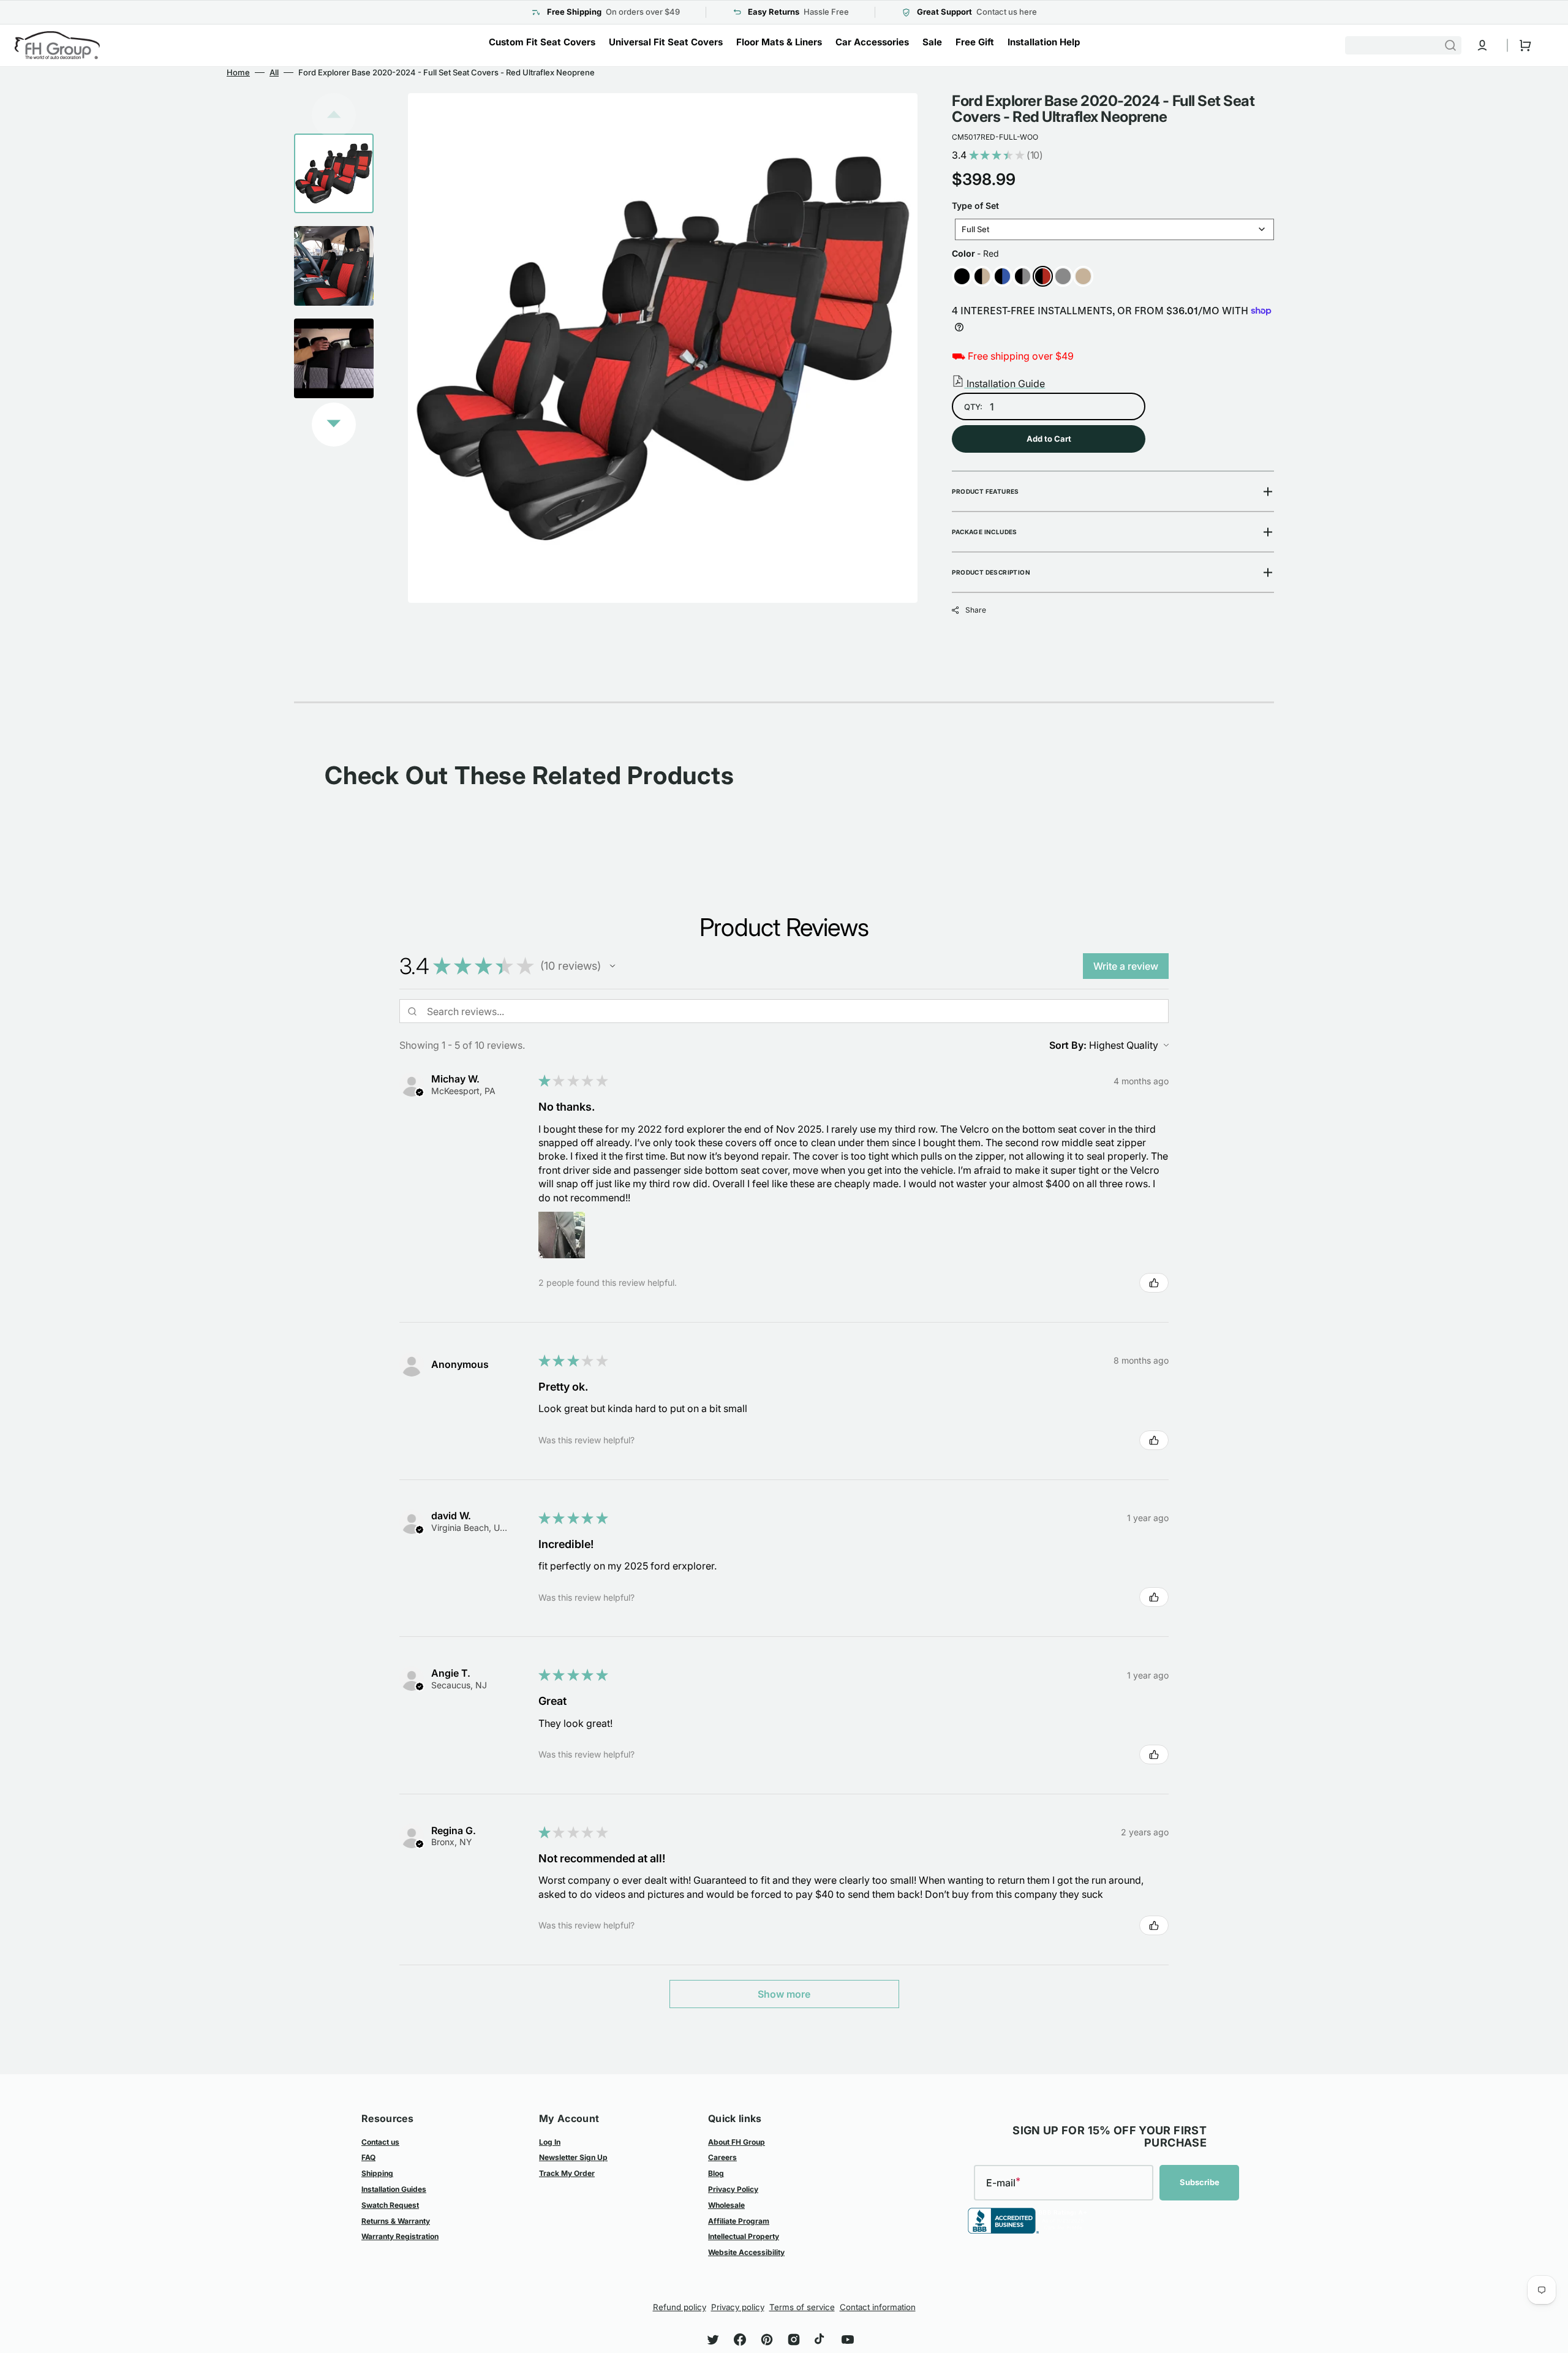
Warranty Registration (400, 2236)
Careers (722, 2157)
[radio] (962, 276)
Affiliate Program (739, 2221)
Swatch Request (390, 2205)
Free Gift (975, 42)
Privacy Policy (733, 2189)
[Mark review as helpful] (1154, 1283)
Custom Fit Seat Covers (542, 42)
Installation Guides (394, 2189)
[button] (1482, 45)
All (274, 72)
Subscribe (1200, 2182)
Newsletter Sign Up (573, 2157)
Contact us (380, 2142)
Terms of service (802, 2307)
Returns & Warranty (396, 2221)
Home (238, 72)
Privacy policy (738, 2307)
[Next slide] (334, 425)
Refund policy (680, 2307)
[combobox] (1403, 45)
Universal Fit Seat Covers (666, 42)
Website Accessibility (746, 2252)
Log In (550, 2142)
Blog (716, 2173)
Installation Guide (1005, 383)
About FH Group (737, 2142)
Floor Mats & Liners (779, 42)
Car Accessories (872, 42)
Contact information (878, 2307)
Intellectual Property (744, 2236)
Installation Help (1044, 42)
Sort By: (1068, 1045)
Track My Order (567, 2173)
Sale (932, 42)
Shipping (377, 2173)
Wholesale (726, 2205)
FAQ (368, 2157)
